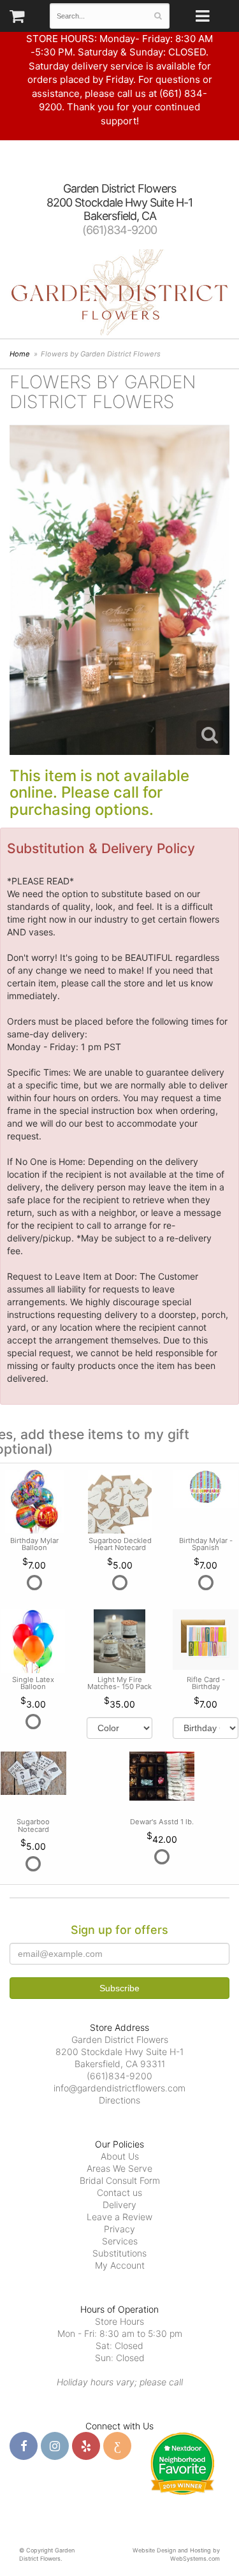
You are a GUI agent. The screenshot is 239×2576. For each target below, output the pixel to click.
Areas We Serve (119, 2168)
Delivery (119, 2205)
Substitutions (119, 2253)
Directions (119, 2100)
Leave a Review (119, 2217)
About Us (120, 2156)
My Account (120, 2265)
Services (120, 2241)
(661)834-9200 (119, 230)
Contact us (119, 2192)
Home (20, 354)
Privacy (119, 2229)
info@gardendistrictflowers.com (119, 2088)
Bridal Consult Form (120, 2180)
